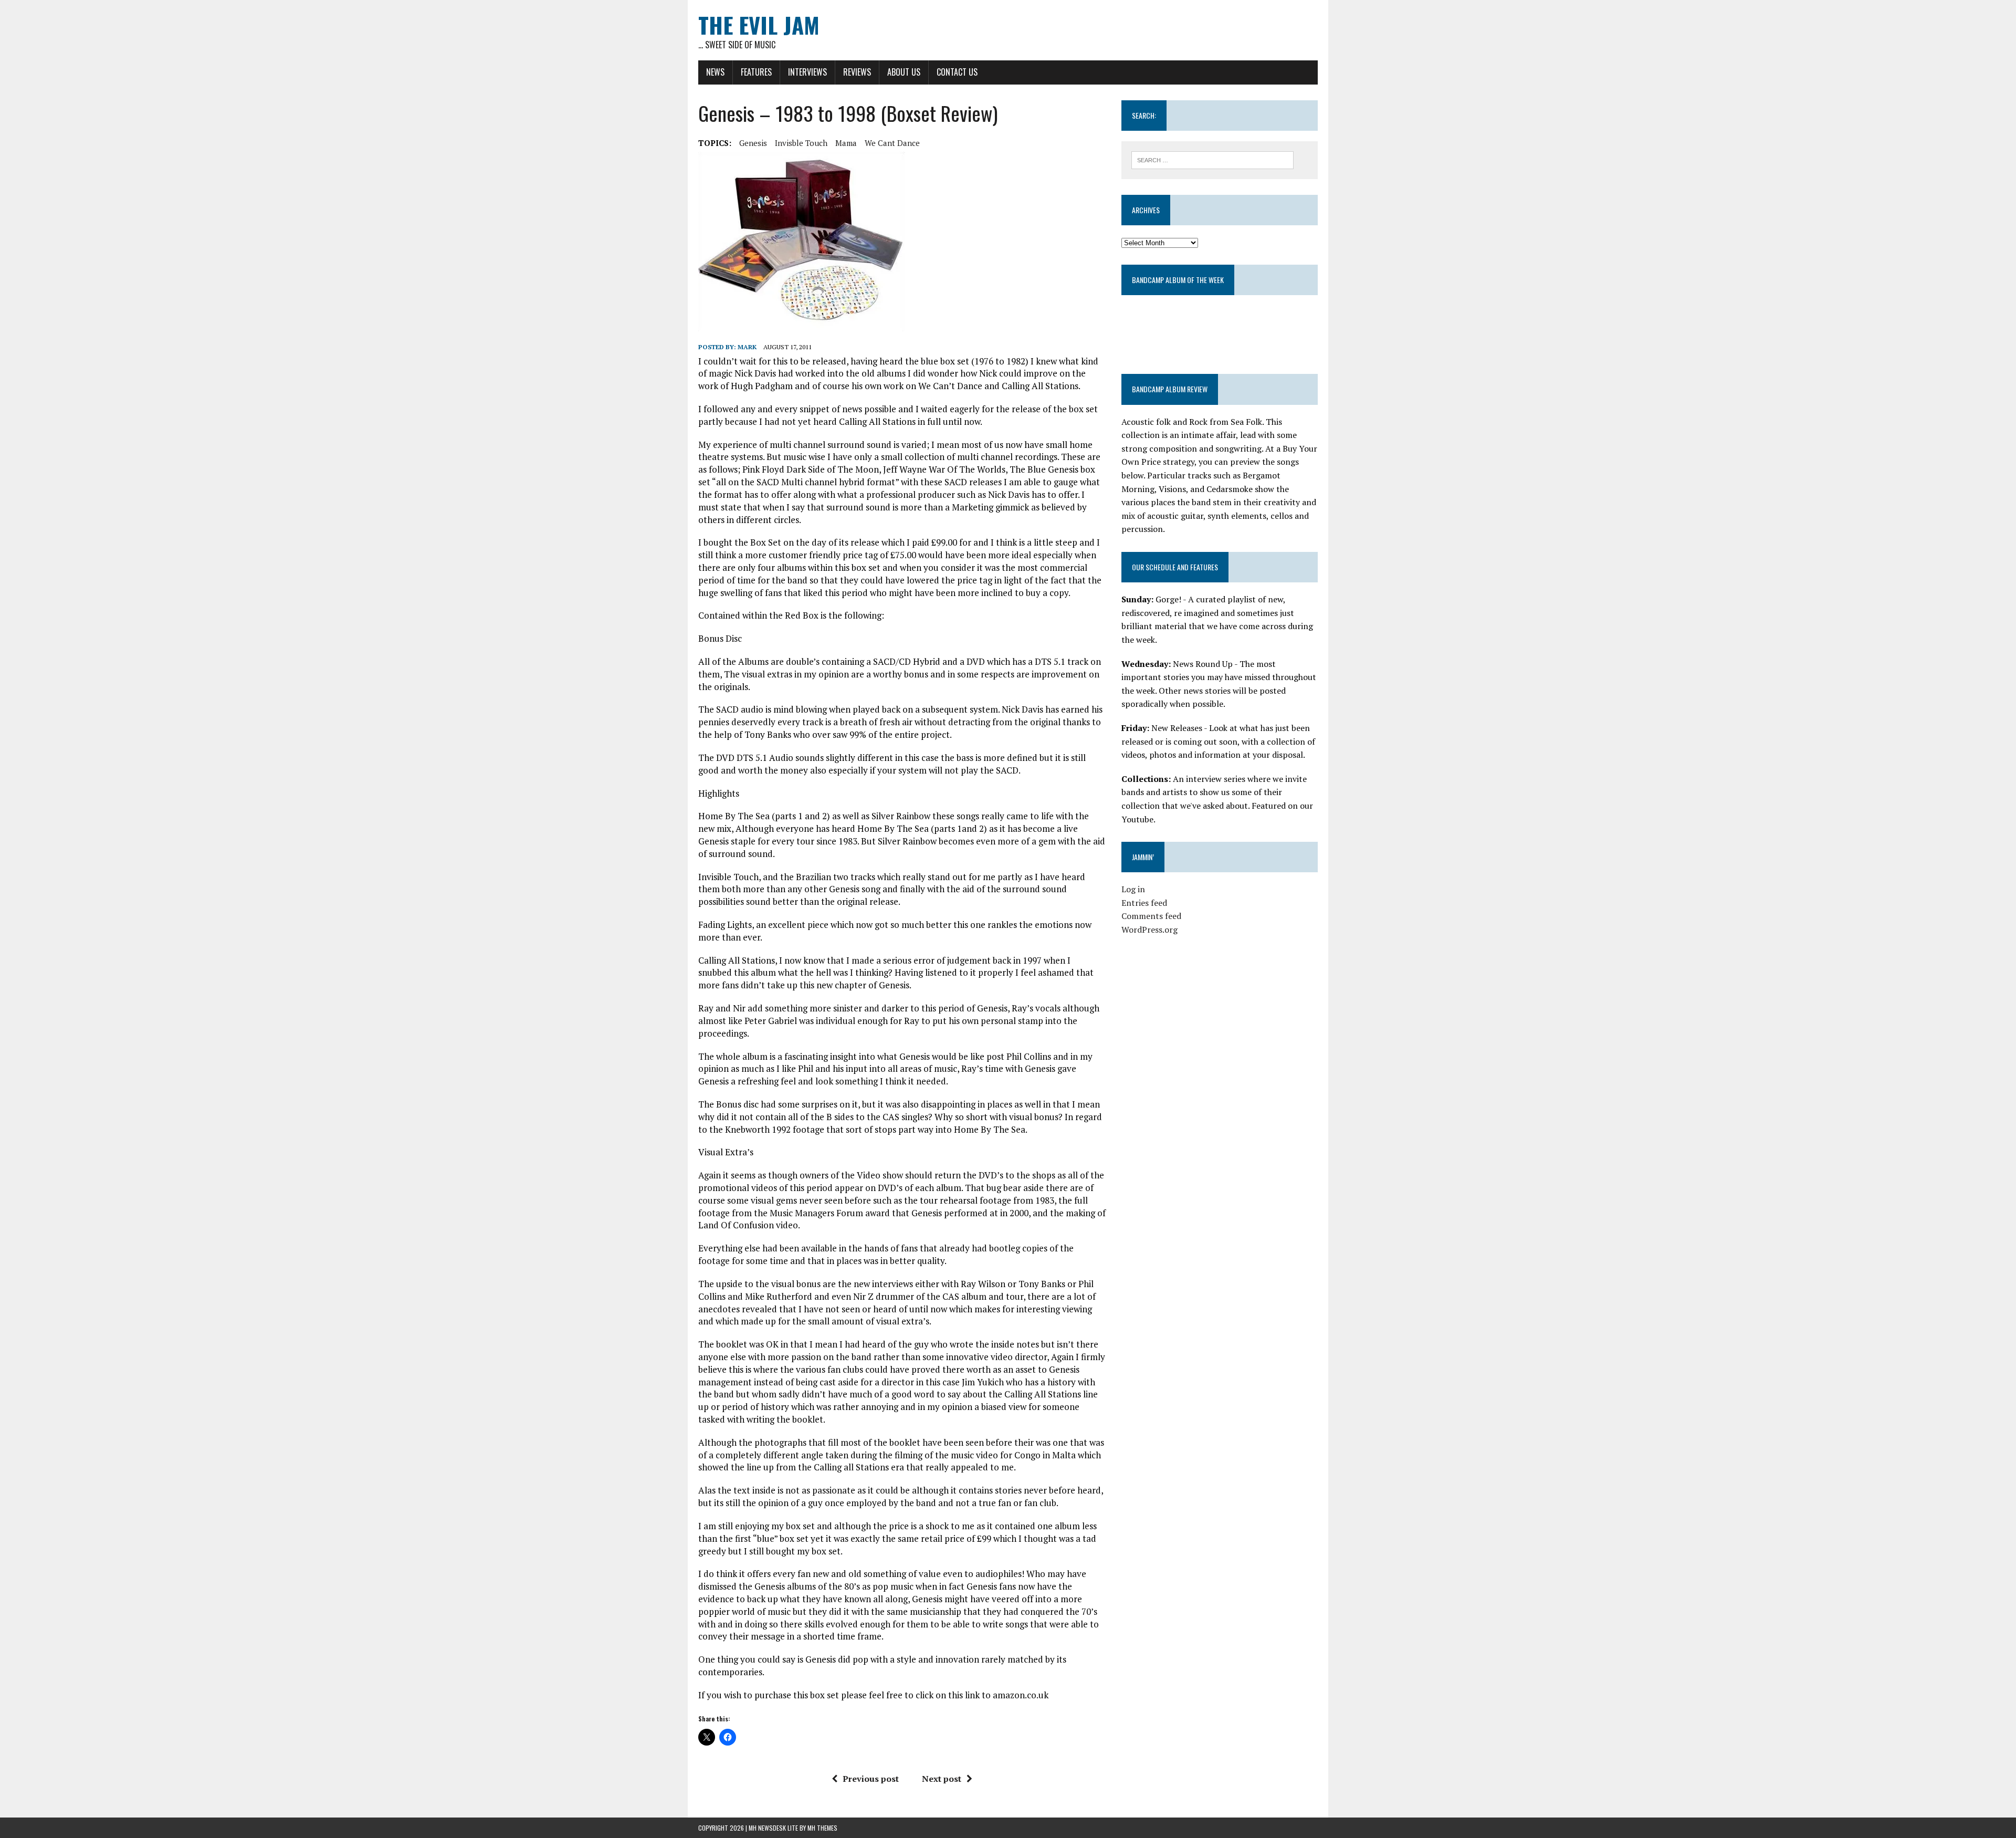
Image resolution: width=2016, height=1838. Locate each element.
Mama (846, 143)
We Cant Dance (892, 143)
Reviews (857, 72)
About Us (904, 72)
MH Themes (822, 1828)
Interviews (807, 72)
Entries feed (1144, 903)
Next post (942, 1779)
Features (756, 72)
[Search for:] (1212, 159)
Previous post (871, 1779)
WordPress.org (1149, 930)
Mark (747, 347)
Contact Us (957, 72)
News (715, 72)
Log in (1133, 889)
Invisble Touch (801, 143)
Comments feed (1151, 916)
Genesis (753, 143)
